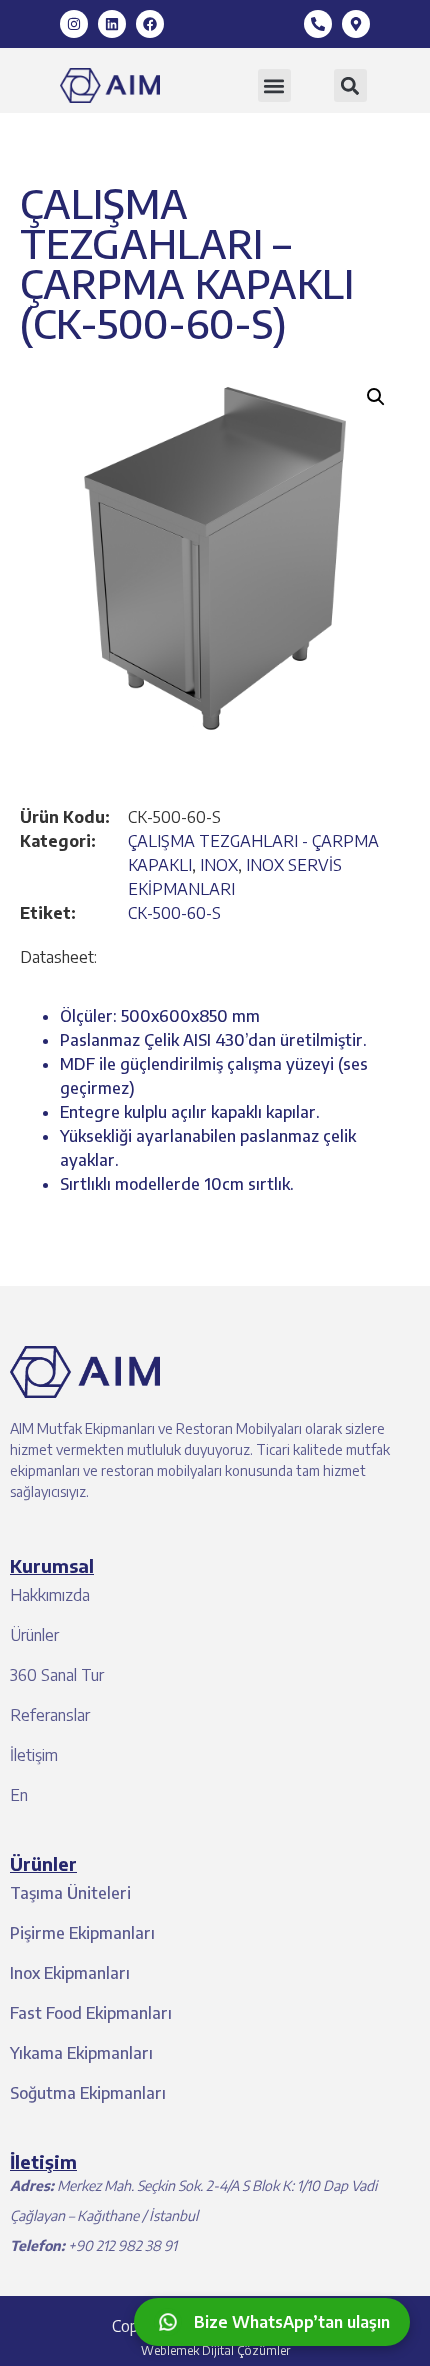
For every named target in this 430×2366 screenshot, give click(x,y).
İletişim (34, 1755)
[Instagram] (74, 24)
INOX (219, 865)
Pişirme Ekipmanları (82, 1933)
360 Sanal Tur (57, 1675)
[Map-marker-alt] (356, 24)
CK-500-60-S (174, 913)
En (19, 1795)
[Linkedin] (112, 24)
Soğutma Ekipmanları (88, 2093)
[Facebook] (150, 24)
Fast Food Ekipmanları (91, 2013)
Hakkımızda (50, 1595)
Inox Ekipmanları (70, 1973)
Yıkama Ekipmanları (81, 2053)
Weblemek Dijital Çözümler (215, 2350)
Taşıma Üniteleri (70, 1893)
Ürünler (34, 1635)
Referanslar (50, 1715)
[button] (274, 85)
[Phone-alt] (318, 24)
